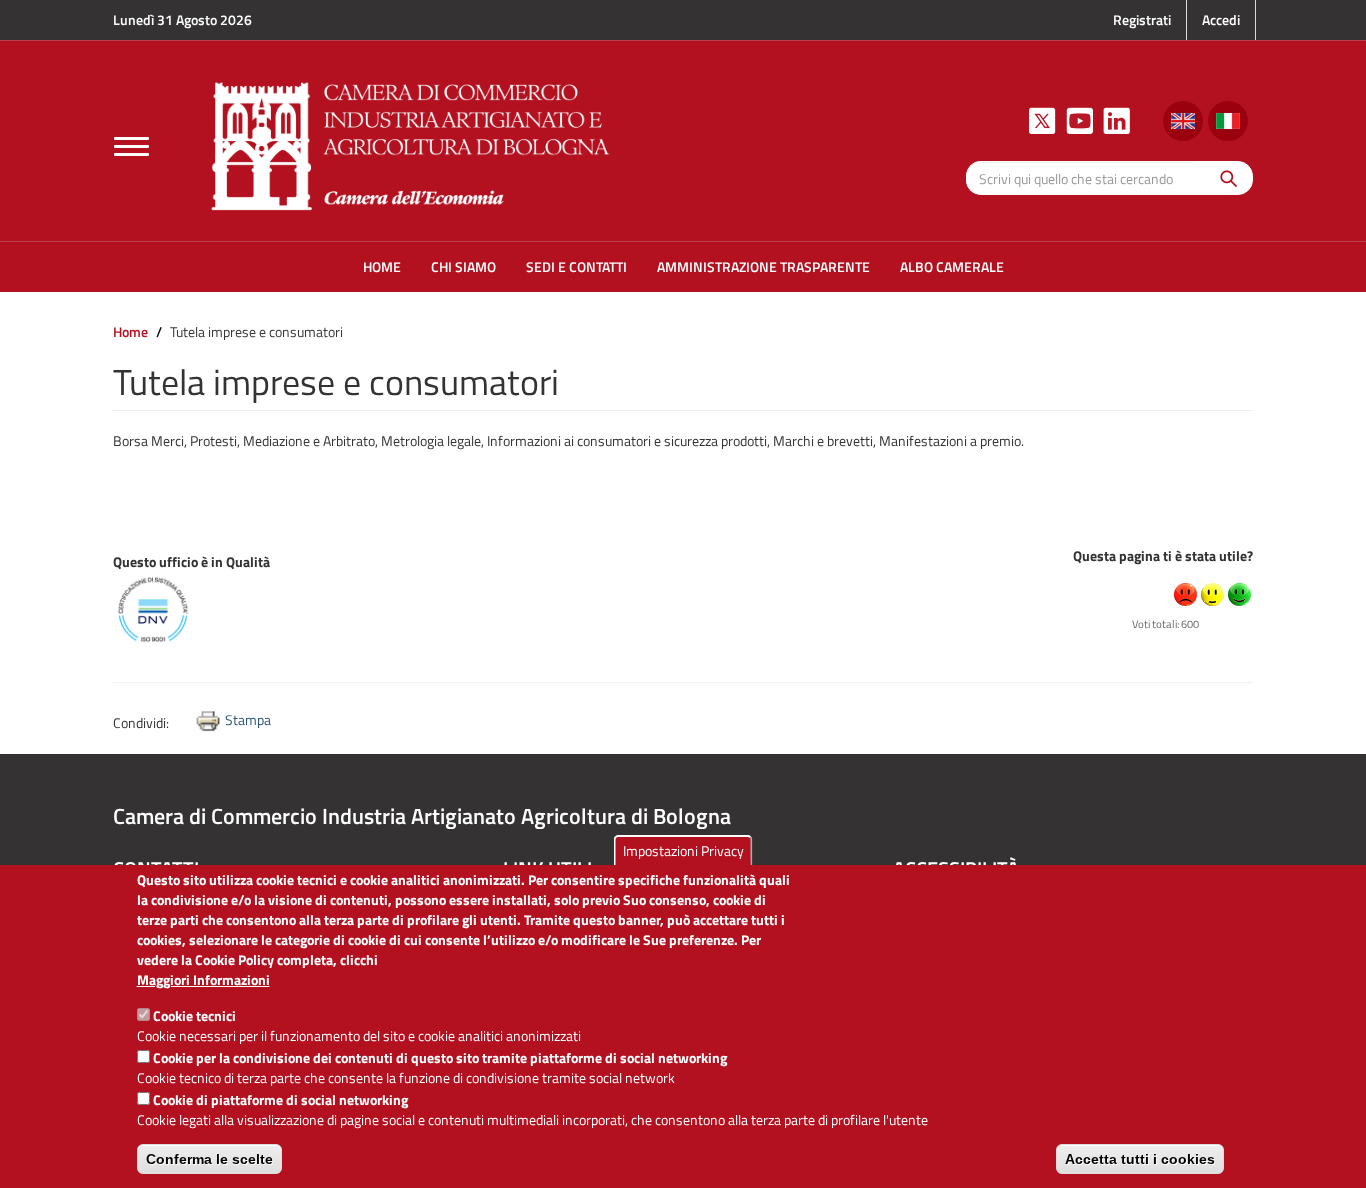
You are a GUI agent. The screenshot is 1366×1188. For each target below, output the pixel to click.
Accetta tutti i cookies (1140, 1159)
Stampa (248, 719)
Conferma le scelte (209, 1159)
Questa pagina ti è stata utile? (1163, 555)
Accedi (1221, 19)
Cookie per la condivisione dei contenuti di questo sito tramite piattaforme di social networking (440, 1057)
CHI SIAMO (463, 266)
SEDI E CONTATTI (576, 266)
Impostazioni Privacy (683, 850)
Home (130, 331)
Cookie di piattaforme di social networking (280, 1099)
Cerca (1223, 177)
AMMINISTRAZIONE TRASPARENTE (763, 266)
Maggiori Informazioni (203, 980)
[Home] (411, 143)
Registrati (1142, 19)
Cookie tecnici (194, 1015)
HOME (382, 266)
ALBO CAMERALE (952, 266)
